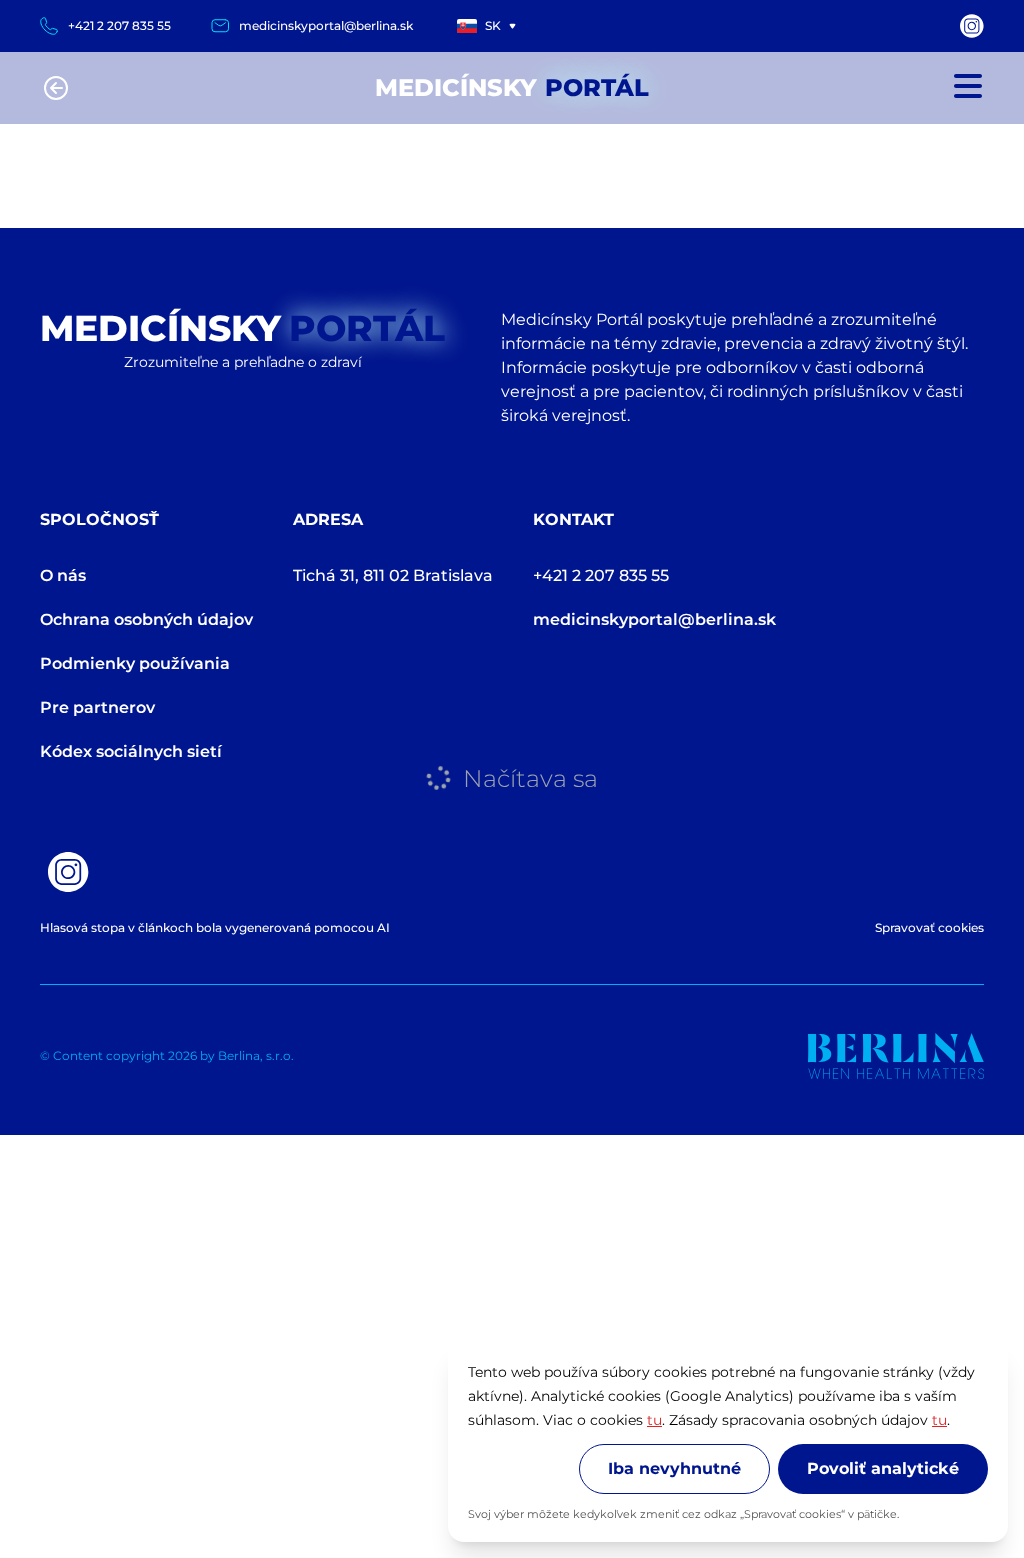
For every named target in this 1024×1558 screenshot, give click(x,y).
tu (654, 1420)
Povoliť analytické (883, 1468)
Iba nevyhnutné (674, 1468)
